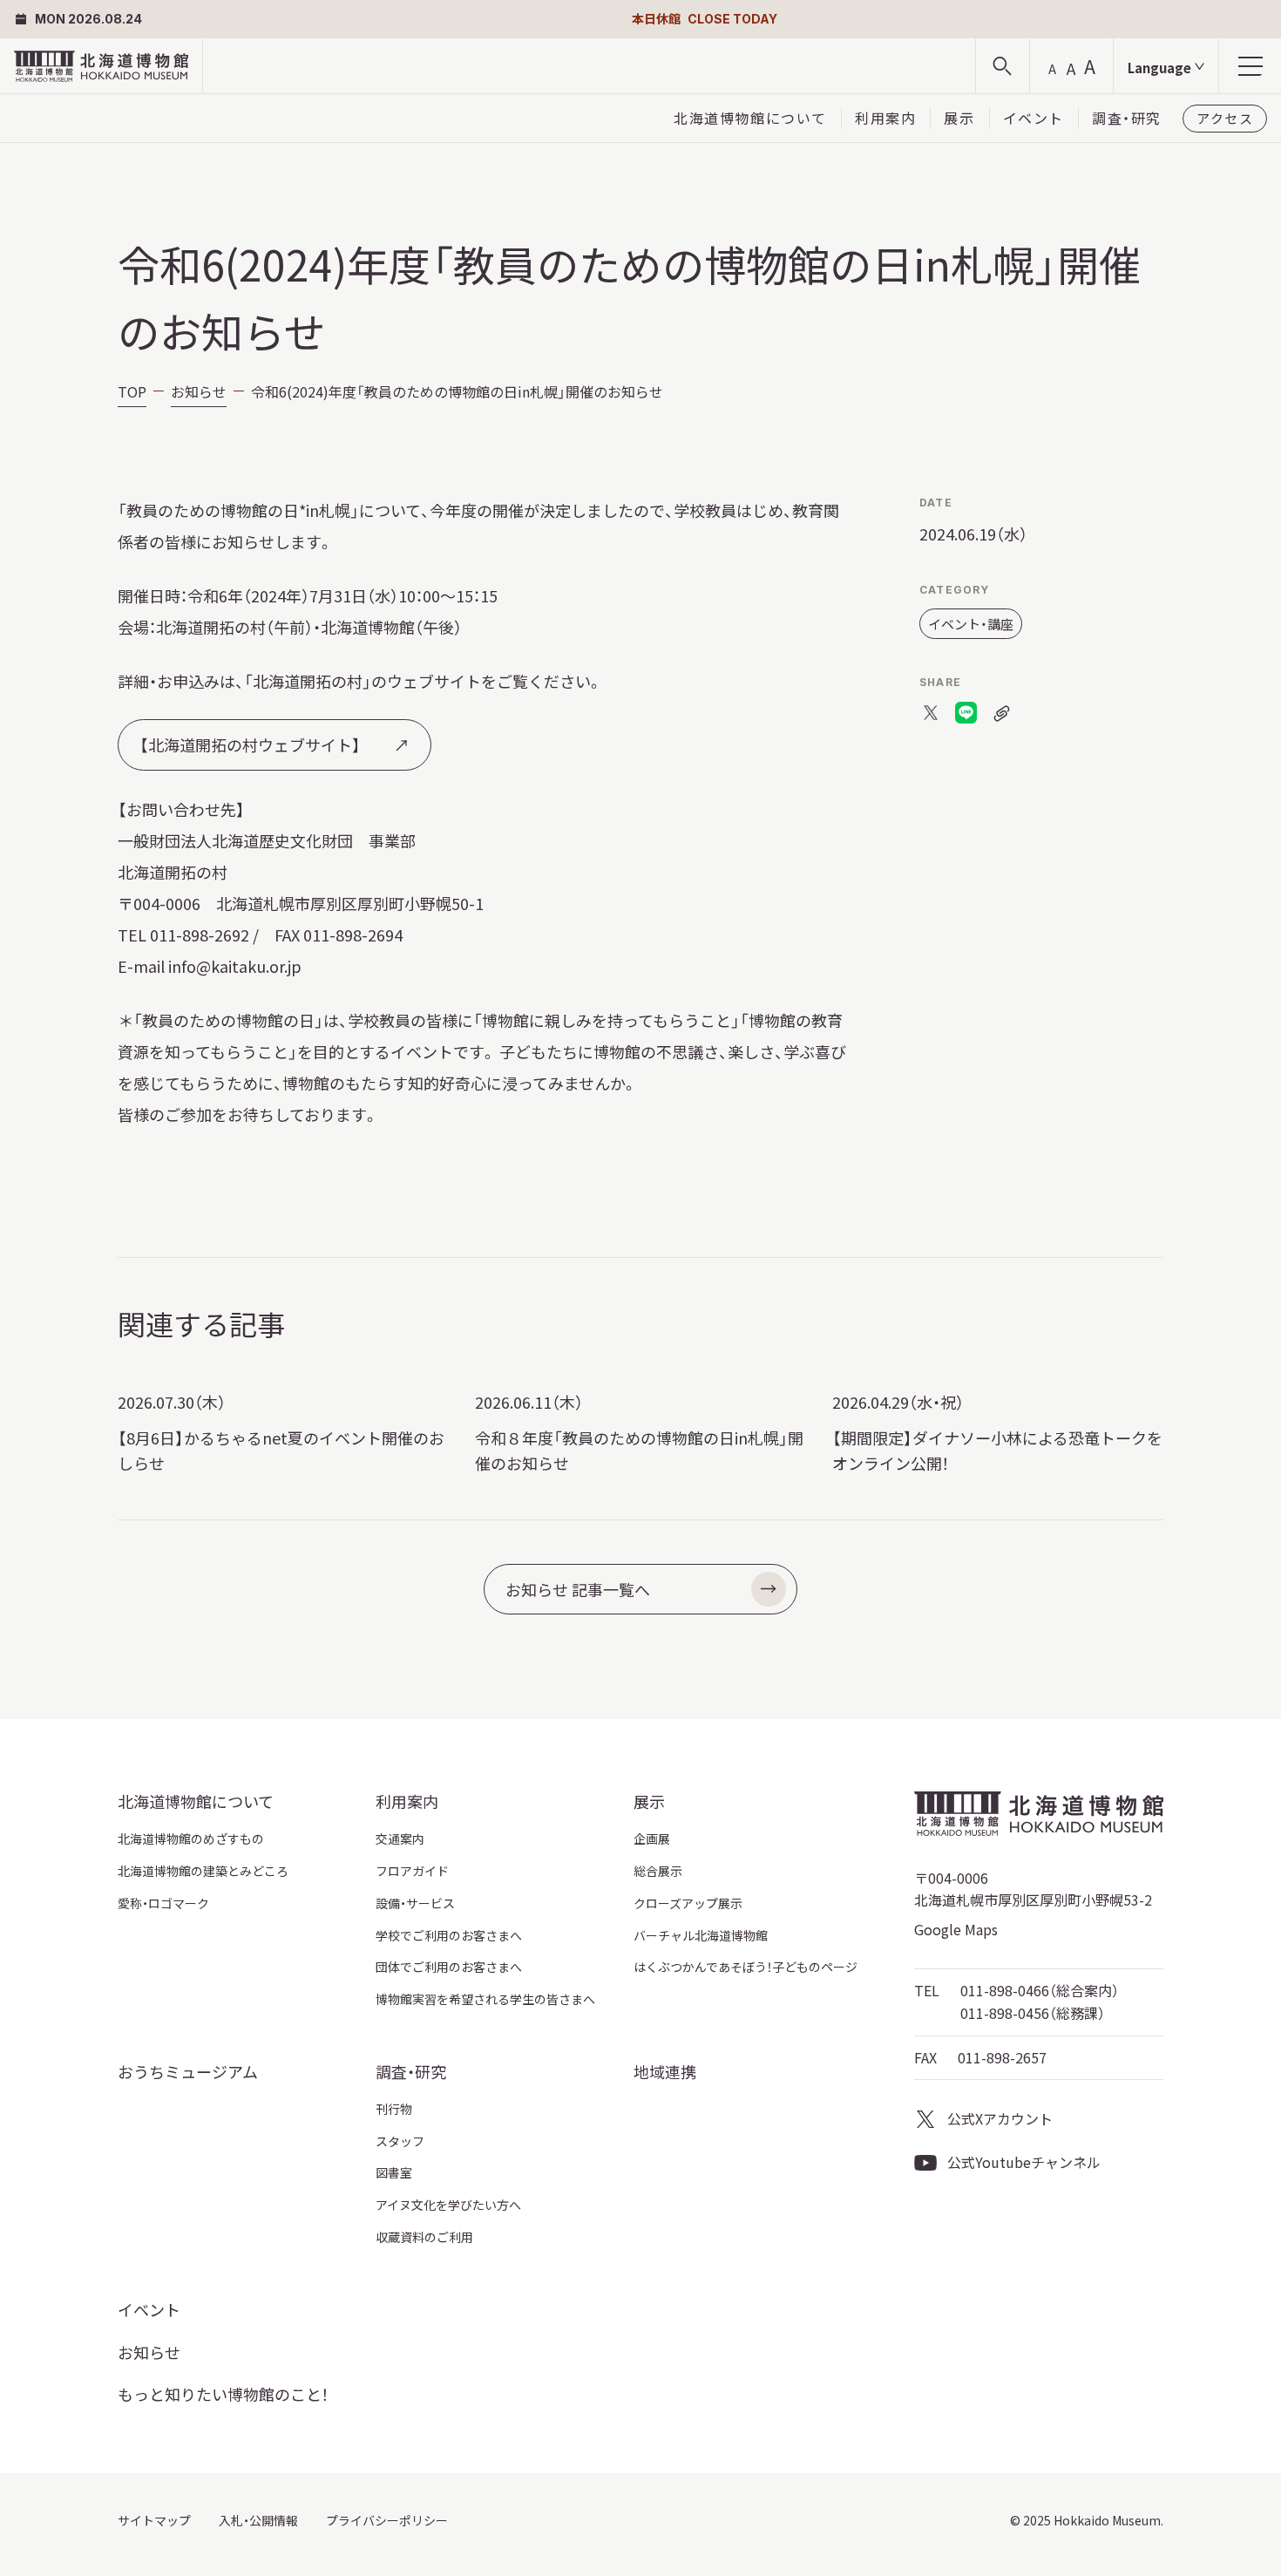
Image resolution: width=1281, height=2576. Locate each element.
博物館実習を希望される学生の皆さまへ (485, 1999)
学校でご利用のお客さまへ (449, 1935)
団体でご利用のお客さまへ (449, 1967)
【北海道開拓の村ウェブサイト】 (250, 744)
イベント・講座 (971, 624)
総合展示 (658, 1871)
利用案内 (885, 118)
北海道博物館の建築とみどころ (203, 1871)
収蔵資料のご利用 (424, 2237)
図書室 (394, 2172)
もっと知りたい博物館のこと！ (223, 2394)
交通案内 (400, 1839)
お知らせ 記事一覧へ (578, 1589)
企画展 (652, 1839)
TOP (132, 391)
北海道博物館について (750, 118)
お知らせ (199, 391)
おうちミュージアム (188, 2071)
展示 (959, 118)
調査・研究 (1127, 118)
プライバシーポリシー (387, 2520)
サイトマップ (154, 2520)
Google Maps (956, 1929)
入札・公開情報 (258, 2520)
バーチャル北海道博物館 (701, 1935)
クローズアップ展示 (688, 1903)
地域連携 (665, 2071)
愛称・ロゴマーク (163, 1903)
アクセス (1225, 118)
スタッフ (400, 2141)
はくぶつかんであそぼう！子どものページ (746, 1967)
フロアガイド (412, 1871)
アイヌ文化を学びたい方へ (448, 2205)
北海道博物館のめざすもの (191, 1839)
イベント (1034, 118)
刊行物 (394, 2109)
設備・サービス (415, 1903)
